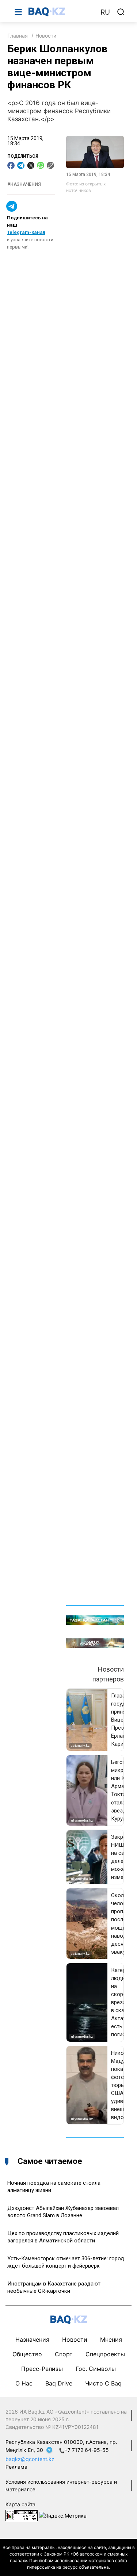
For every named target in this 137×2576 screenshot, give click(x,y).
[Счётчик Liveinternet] (22, 2515)
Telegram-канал (26, 232)
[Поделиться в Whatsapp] (41, 165)
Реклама (16, 2467)
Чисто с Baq (103, 2383)
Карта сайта (20, 2504)
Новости (46, 36)
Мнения (111, 2339)
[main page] (61, 12)
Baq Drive (59, 2383)
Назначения (32, 2339)
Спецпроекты (105, 2354)
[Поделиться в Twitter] (31, 165)
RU (105, 12)
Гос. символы (96, 2369)
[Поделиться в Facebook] (11, 165)
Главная (18, 36)
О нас (24, 2383)
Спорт (64, 2354)
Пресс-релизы (42, 2369)
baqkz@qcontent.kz (30, 2459)
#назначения (24, 184)
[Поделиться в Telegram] (21, 165)
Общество (27, 2354)
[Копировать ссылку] (50, 165)
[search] (121, 12)
